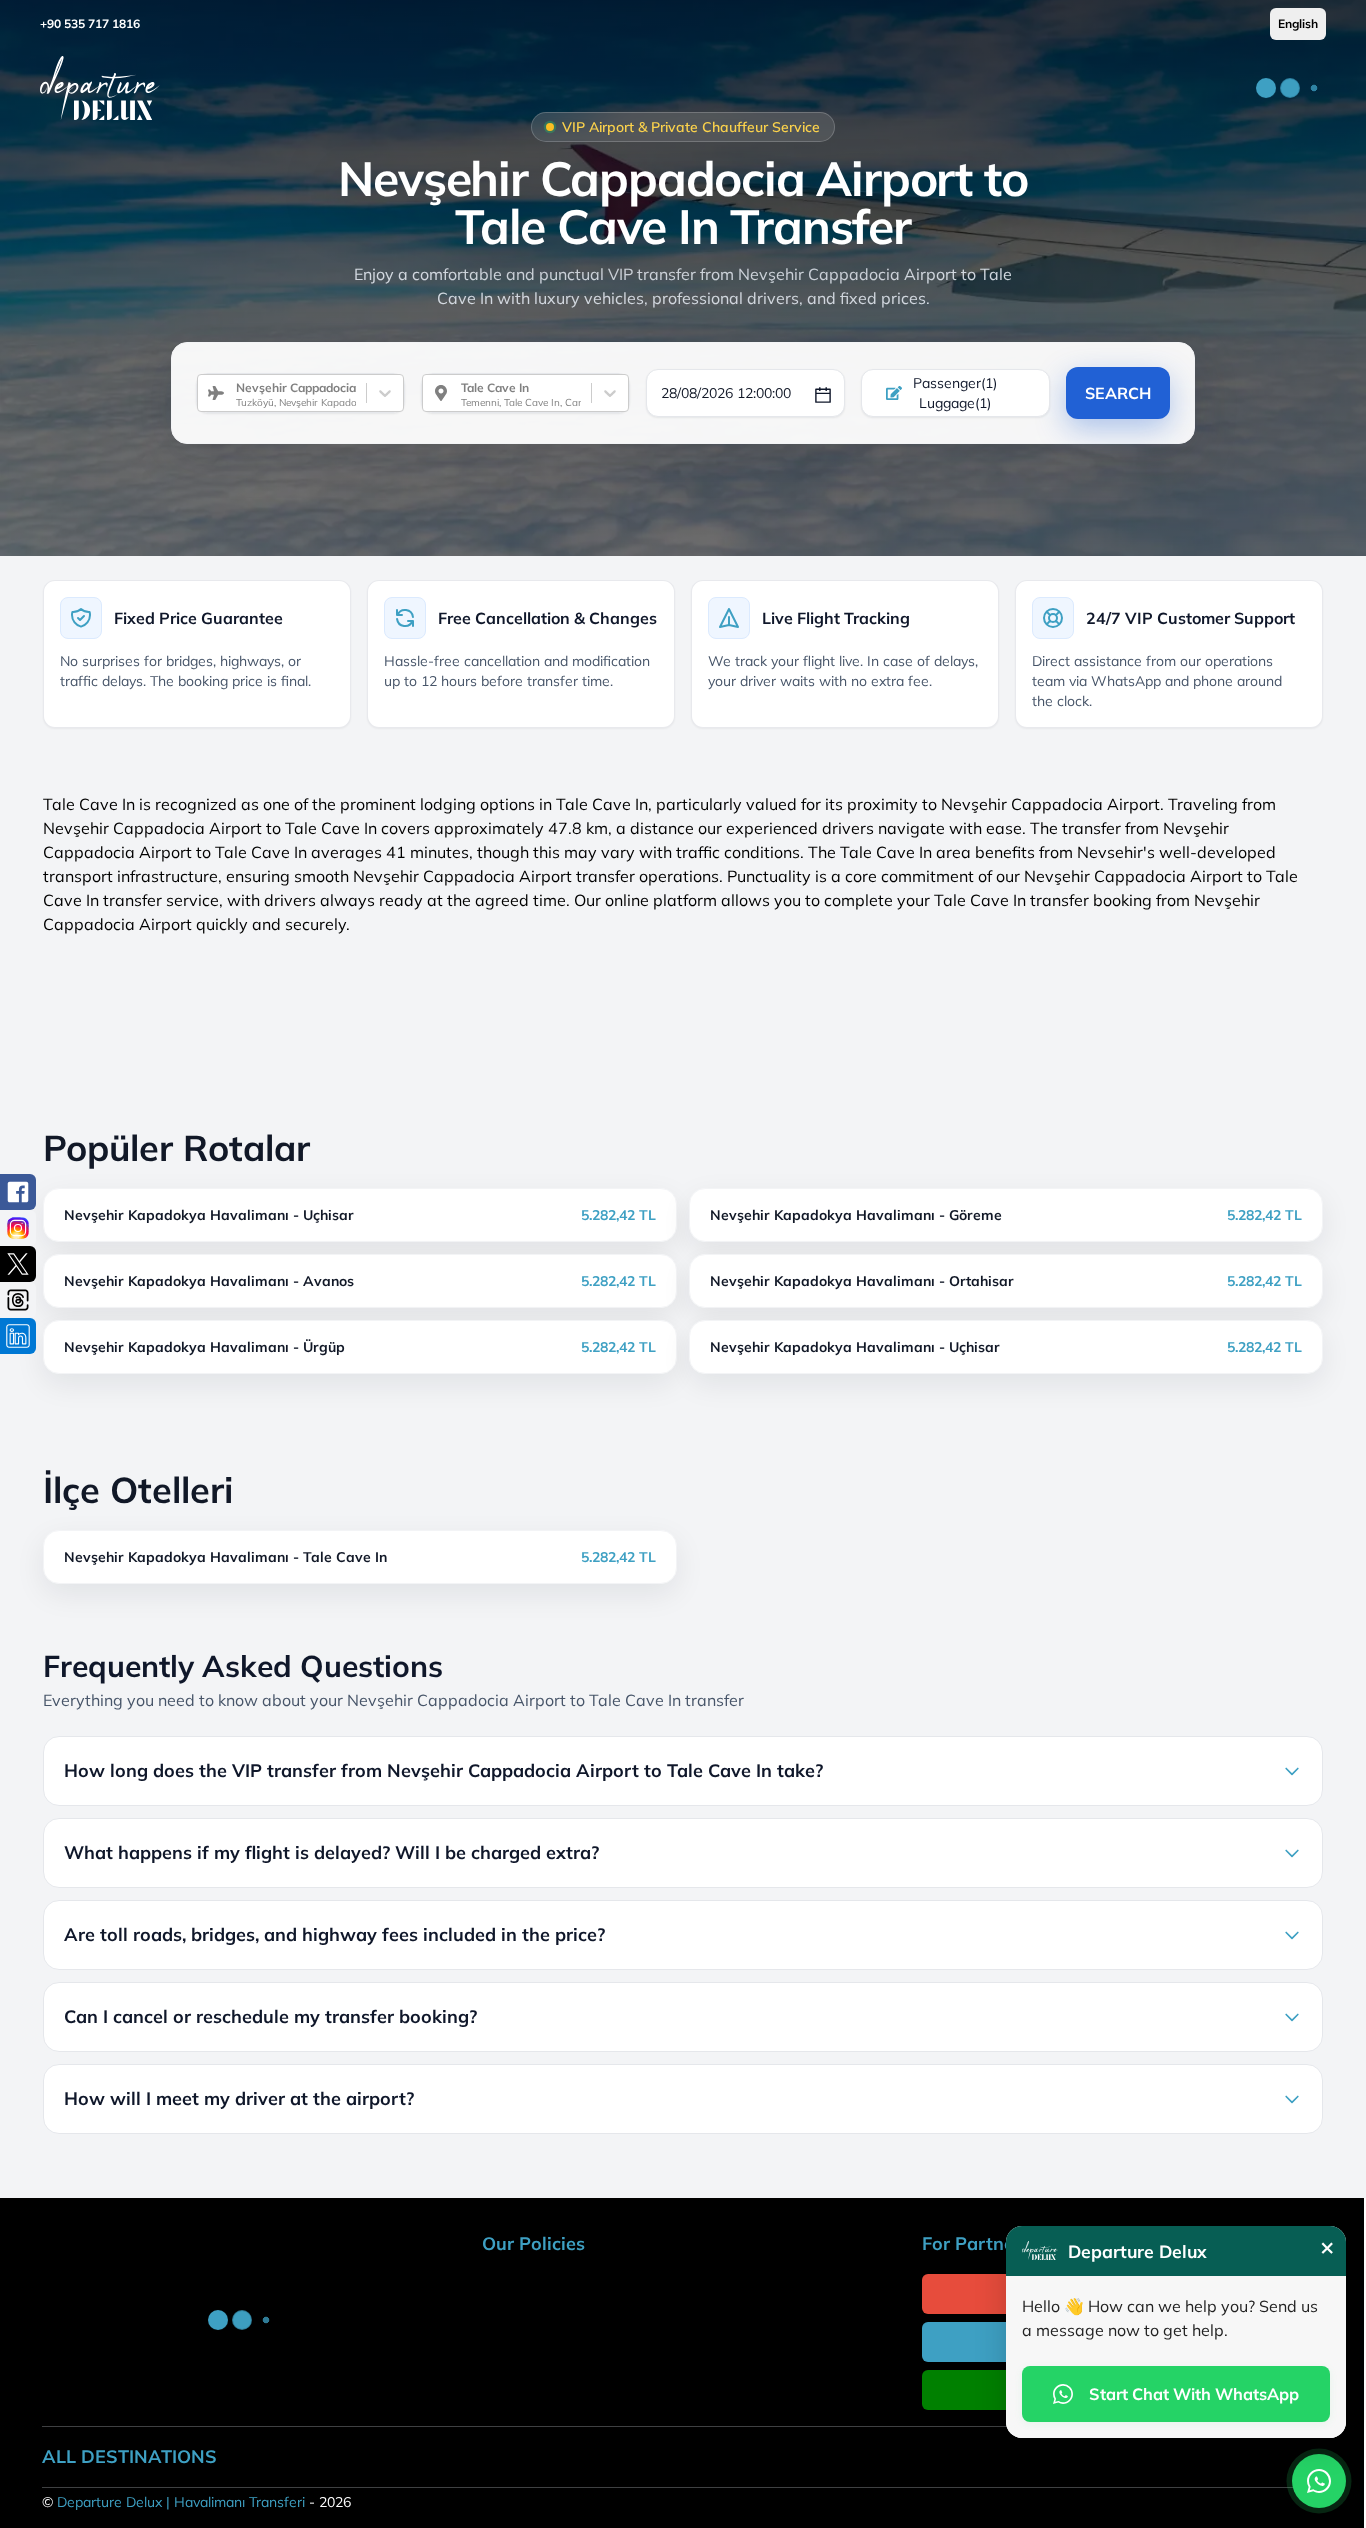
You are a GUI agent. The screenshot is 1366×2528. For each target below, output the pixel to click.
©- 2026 (196, 2502)
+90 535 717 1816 (90, 23)
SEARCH (1118, 393)
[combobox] (228, 393)
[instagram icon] (18, 1228)
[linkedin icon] (18, 1336)
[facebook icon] (18, 1192)
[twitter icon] (18, 1264)
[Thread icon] (18, 1300)
